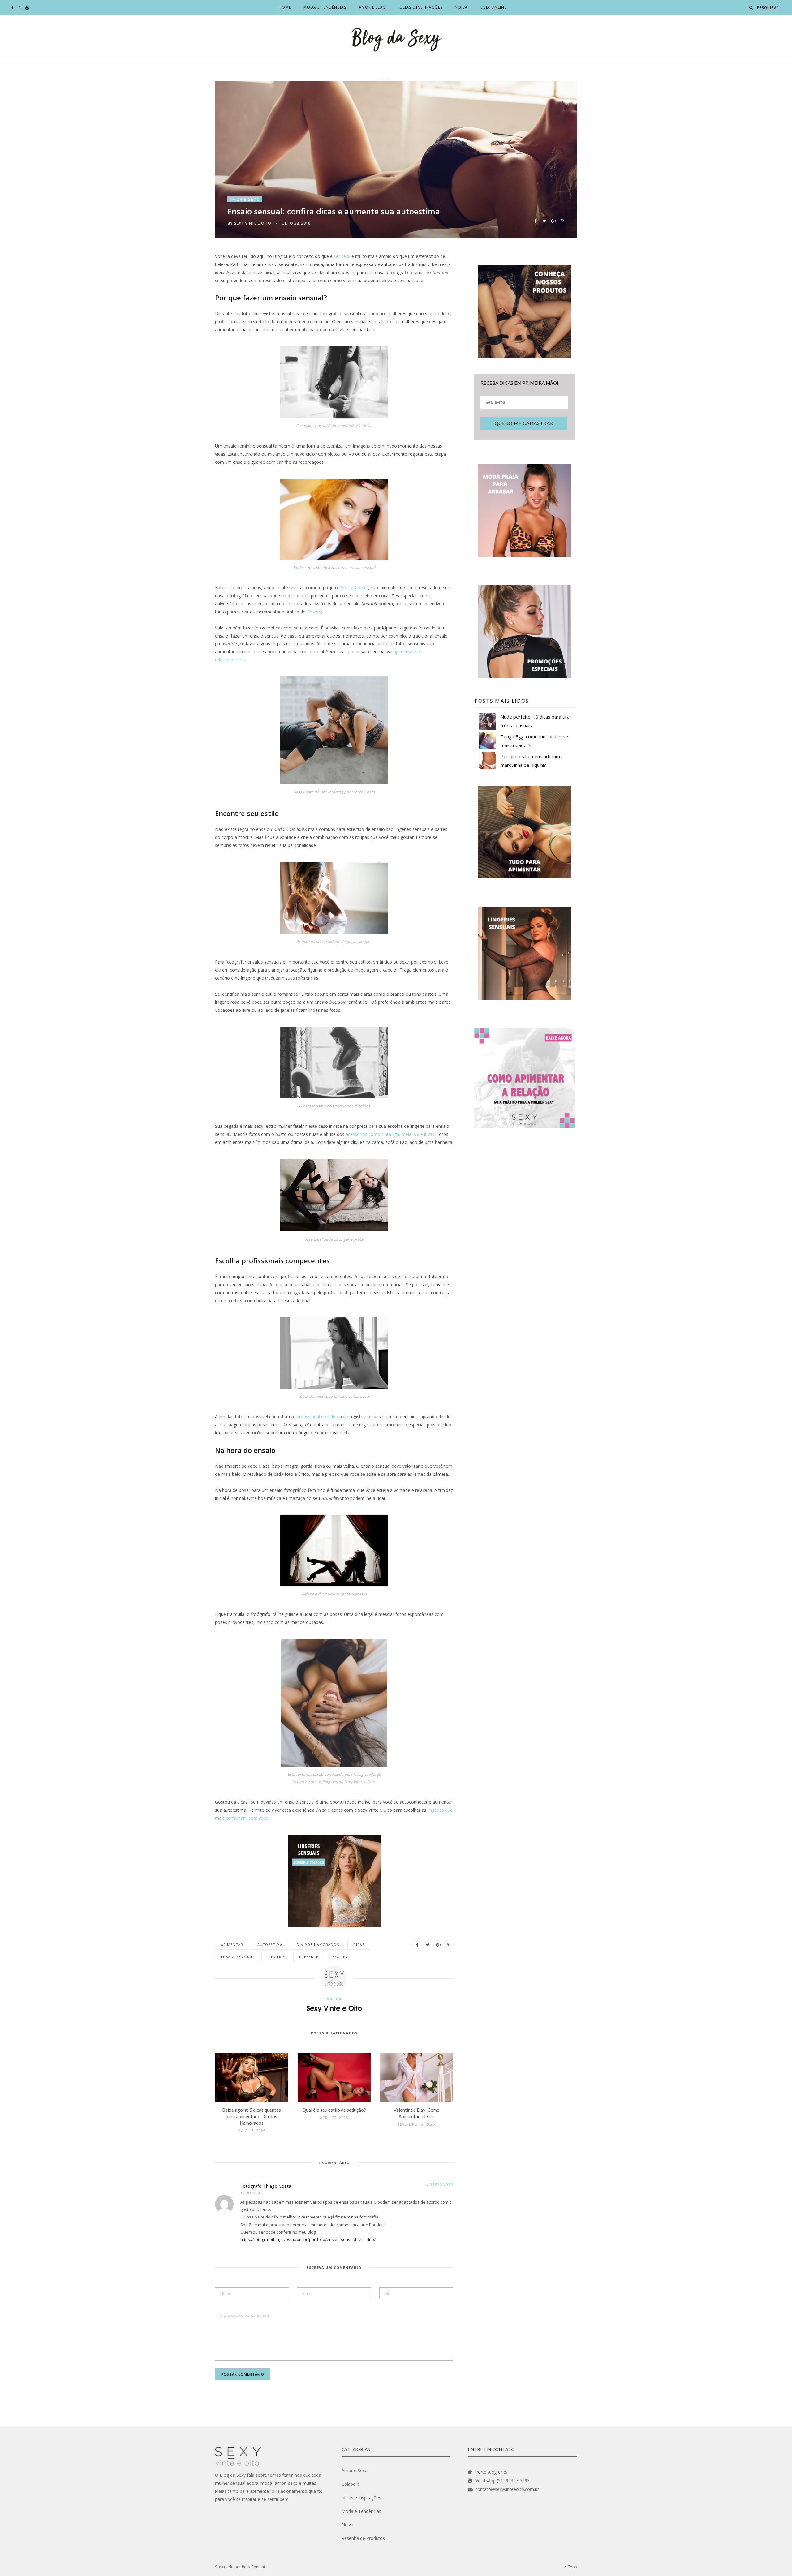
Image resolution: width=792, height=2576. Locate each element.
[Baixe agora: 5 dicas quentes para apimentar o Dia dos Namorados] (252, 2077)
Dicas (359, 1945)
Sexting (341, 1957)
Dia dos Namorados (318, 1945)
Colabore (351, 2484)
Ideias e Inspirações (420, 7)
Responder (441, 2185)
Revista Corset (354, 588)
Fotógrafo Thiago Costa (266, 2186)
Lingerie (276, 1957)
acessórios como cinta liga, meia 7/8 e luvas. (390, 1134)
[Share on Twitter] (544, 220)
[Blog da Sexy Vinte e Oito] (396, 39)
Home (285, 7)
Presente (309, 1957)
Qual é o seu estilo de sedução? (334, 2110)
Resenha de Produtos (363, 2538)
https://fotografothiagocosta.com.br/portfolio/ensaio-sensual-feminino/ (308, 2239)
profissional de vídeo (317, 1417)
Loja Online (494, 7)
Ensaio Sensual (237, 1957)
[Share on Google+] (553, 220)
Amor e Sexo (372, 7)
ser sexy (342, 256)
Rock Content (254, 2567)
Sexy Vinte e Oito (253, 223)
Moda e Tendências (325, 7)
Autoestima (270, 1945)
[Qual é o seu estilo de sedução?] (334, 2077)
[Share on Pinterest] (562, 220)
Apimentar (232, 1945)
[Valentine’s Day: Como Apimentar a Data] (417, 2077)
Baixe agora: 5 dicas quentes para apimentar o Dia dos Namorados (252, 2116)
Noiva (461, 7)
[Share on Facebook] (535, 220)
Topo (572, 2567)
